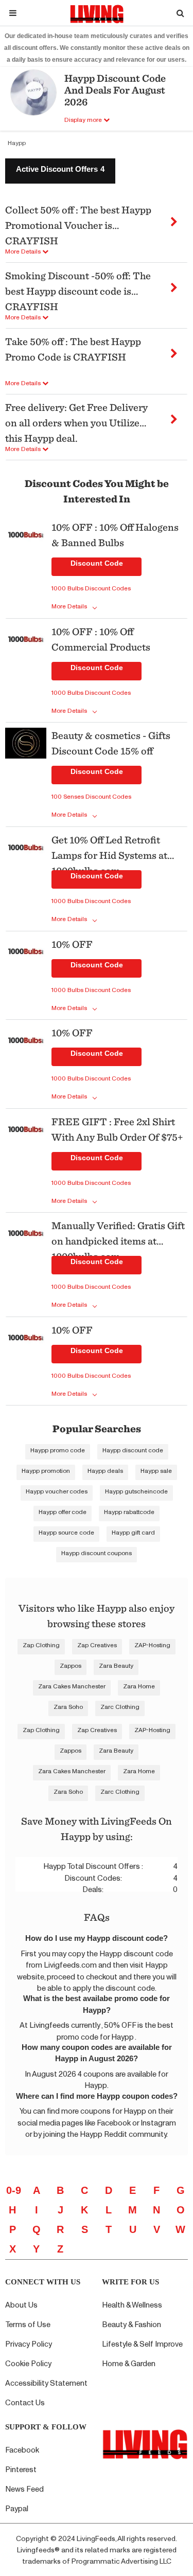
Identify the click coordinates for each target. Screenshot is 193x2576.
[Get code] (174, 218)
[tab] (60, 171)
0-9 (14, 2190)
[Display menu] (13, 13)
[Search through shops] (180, 13)
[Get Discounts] (26, 568)
